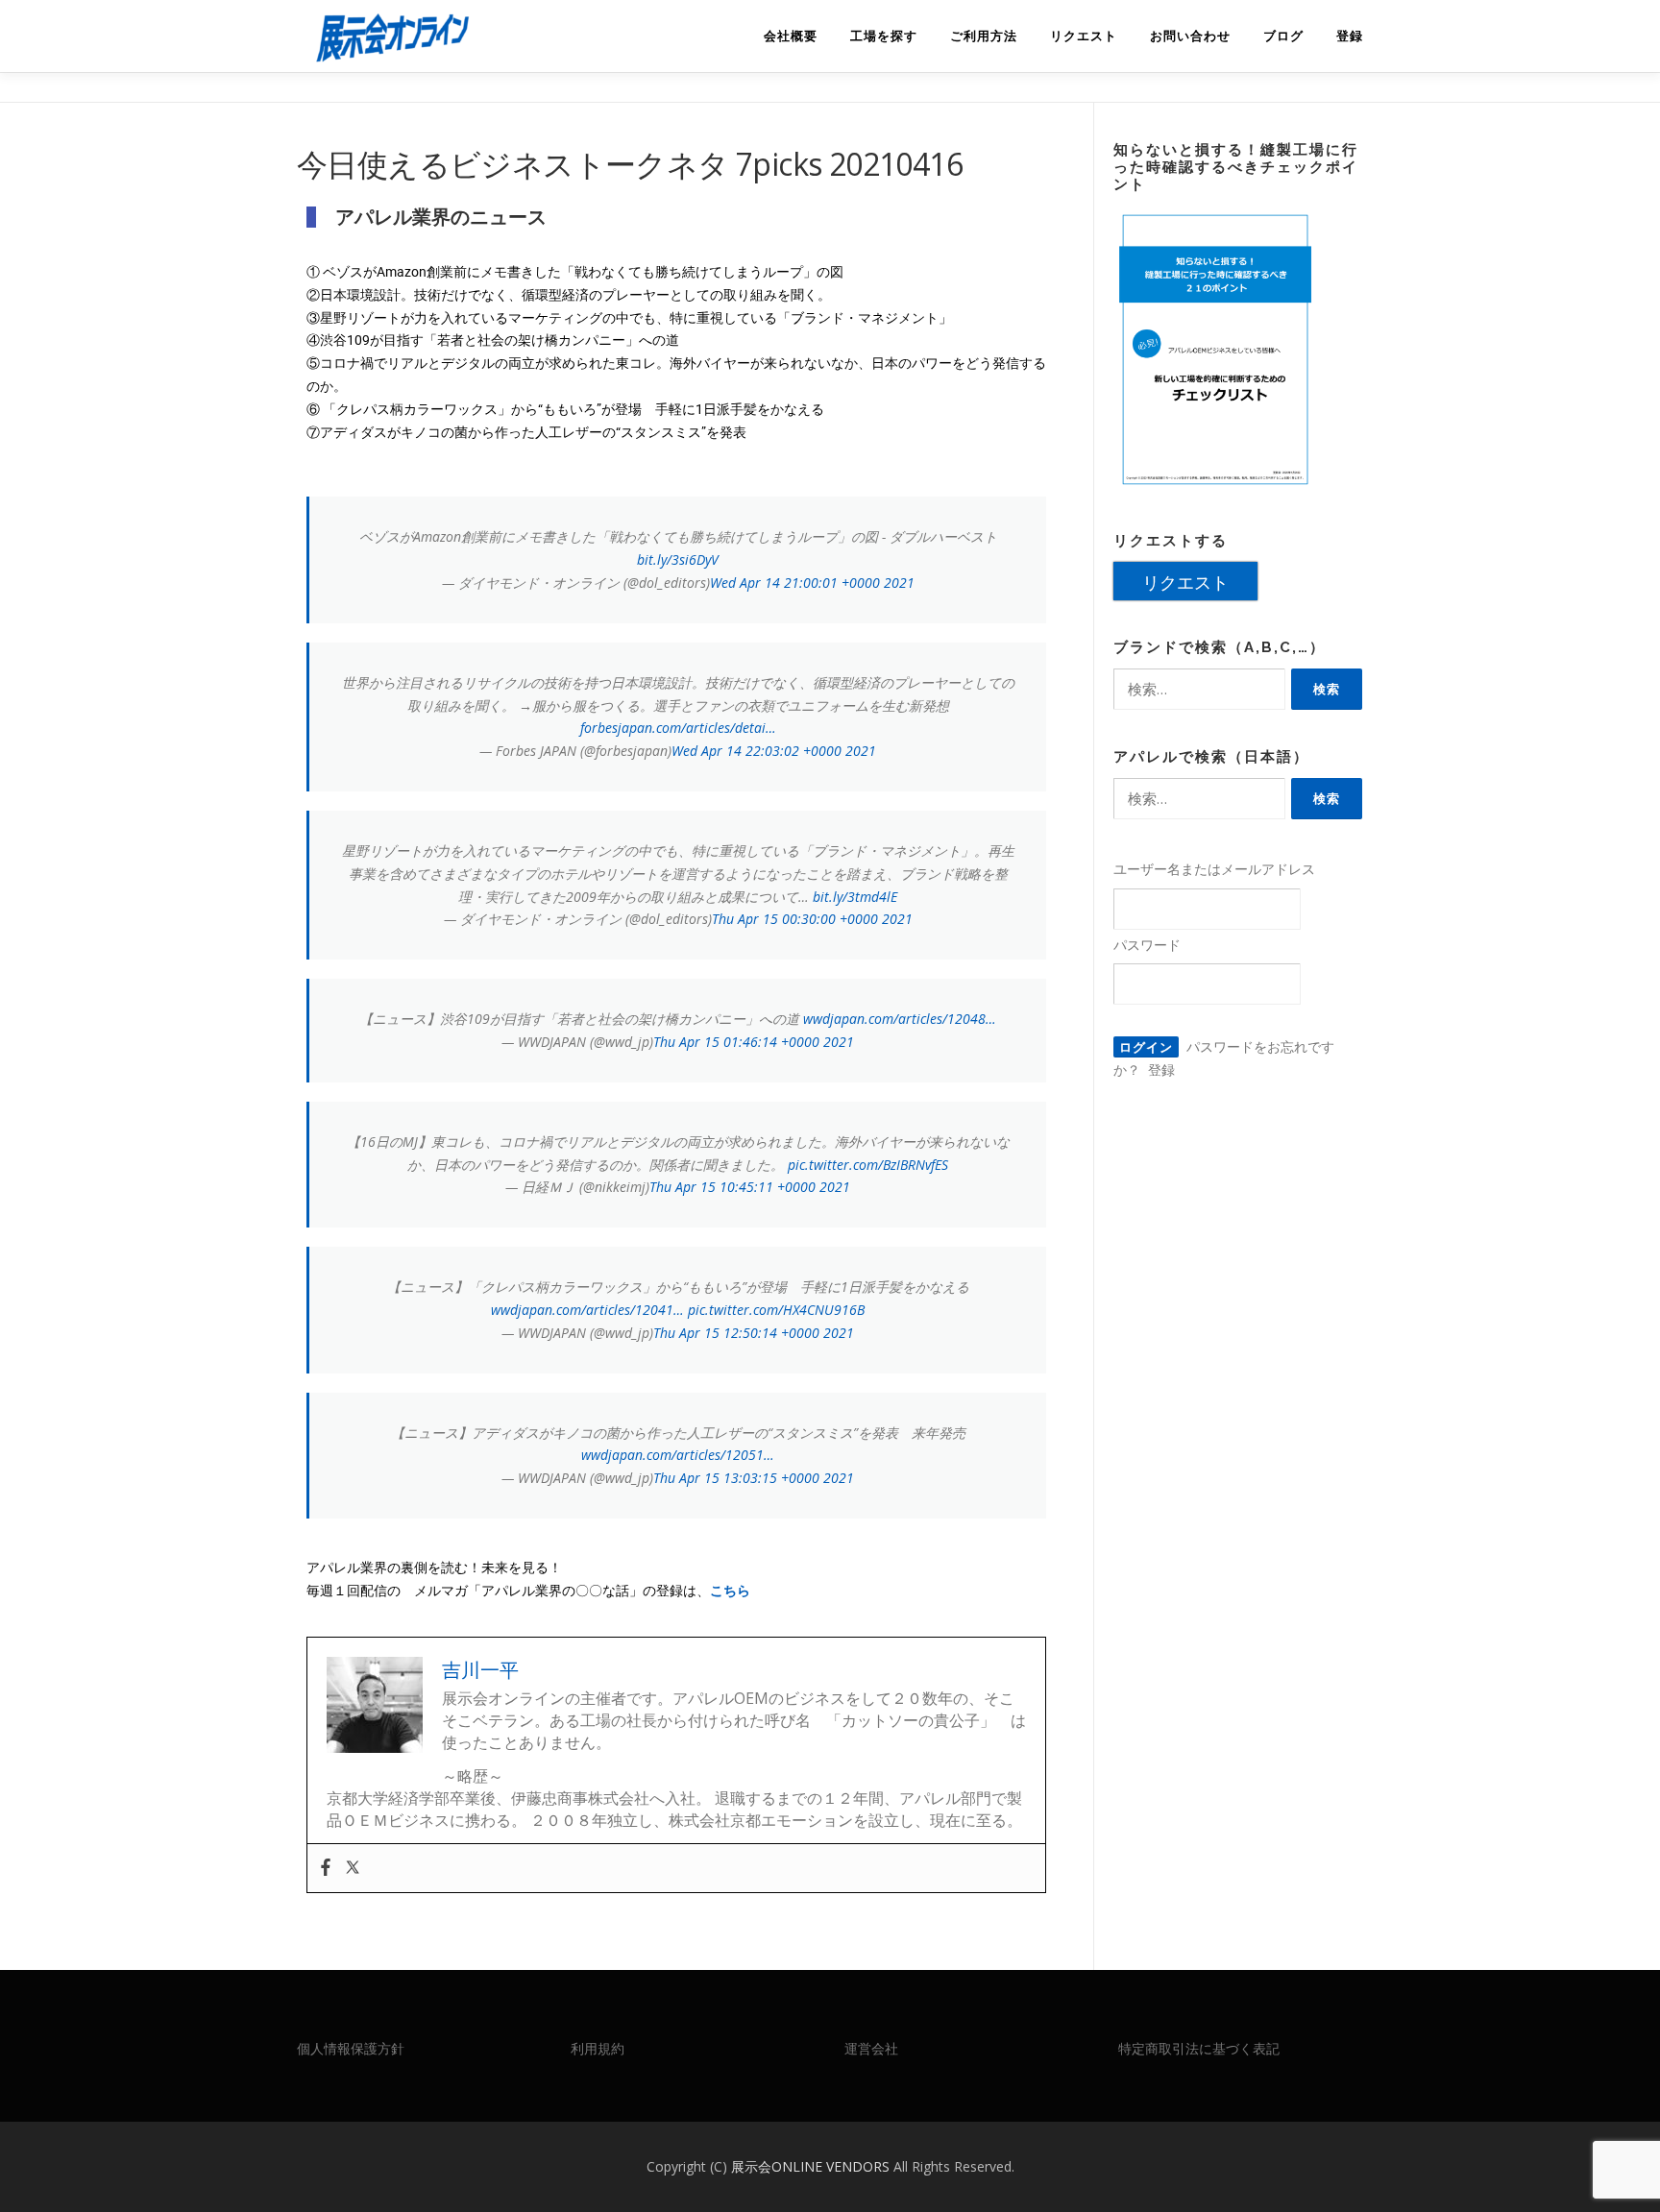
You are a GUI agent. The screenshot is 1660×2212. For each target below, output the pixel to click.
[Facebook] (326, 1868)
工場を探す (884, 36)
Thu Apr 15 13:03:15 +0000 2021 (754, 1478)
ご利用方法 (984, 36)
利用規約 (598, 2048)
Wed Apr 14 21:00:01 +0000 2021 (812, 583)
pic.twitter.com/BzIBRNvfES (868, 1165)
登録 (1350, 36)
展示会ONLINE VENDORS (812, 2166)
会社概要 (791, 36)
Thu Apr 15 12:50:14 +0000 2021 (754, 1333)
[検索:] (1199, 689)
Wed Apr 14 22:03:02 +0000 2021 (774, 751)
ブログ (1283, 36)
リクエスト (1084, 36)
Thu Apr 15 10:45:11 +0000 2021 (750, 1187)
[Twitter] (353, 1868)
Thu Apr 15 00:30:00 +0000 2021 (812, 919)
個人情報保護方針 (351, 2048)
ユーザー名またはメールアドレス (1214, 869)
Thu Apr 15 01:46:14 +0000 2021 (754, 1042)
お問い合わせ (1190, 36)
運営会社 (871, 2048)
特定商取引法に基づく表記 (1199, 2048)
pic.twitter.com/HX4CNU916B (776, 1310)
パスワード (1147, 945)
